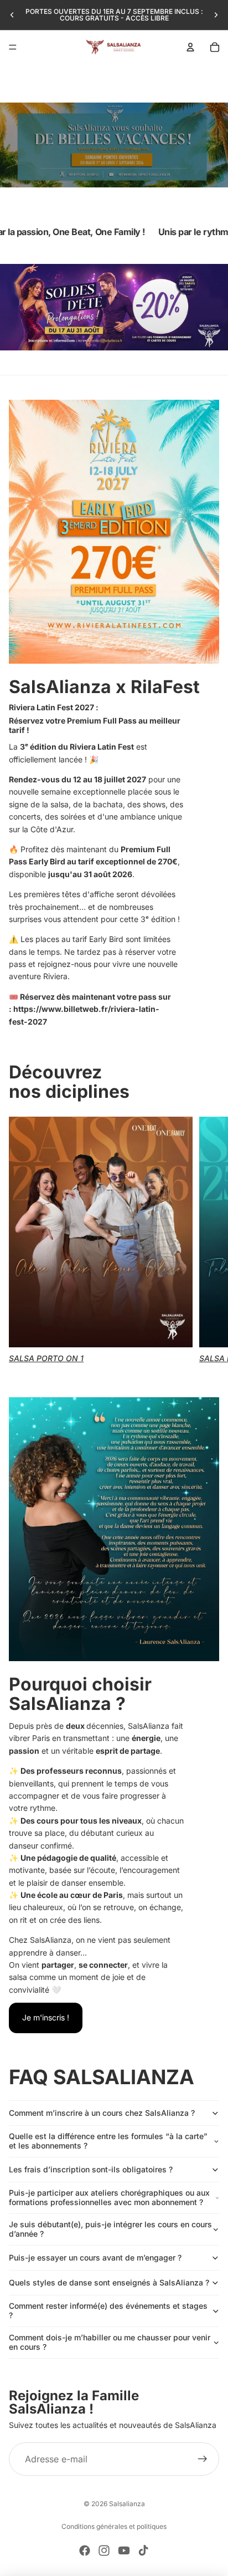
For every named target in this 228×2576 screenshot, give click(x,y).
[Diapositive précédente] (12, 15)
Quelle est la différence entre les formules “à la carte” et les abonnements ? (108, 2141)
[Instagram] (104, 2550)
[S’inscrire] (203, 2459)
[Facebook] (85, 2550)
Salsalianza (127, 2504)
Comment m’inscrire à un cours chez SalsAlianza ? (102, 2113)
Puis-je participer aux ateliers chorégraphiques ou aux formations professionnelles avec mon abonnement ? (109, 2197)
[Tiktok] (143, 2550)
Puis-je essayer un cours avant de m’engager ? (95, 2257)
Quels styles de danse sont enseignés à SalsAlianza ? (109, 2282)
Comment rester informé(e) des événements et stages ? (108, 2310)
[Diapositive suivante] (216, 15)
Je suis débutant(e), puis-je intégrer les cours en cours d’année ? (110, 2229)
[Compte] (190, 47)
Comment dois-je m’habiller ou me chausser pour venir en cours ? (110, 2342)
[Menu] (13, 47)
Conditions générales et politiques (114, 2526)
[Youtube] (124, 2550)
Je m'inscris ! (46, 2017)
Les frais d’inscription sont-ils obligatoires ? (91, 2169)
